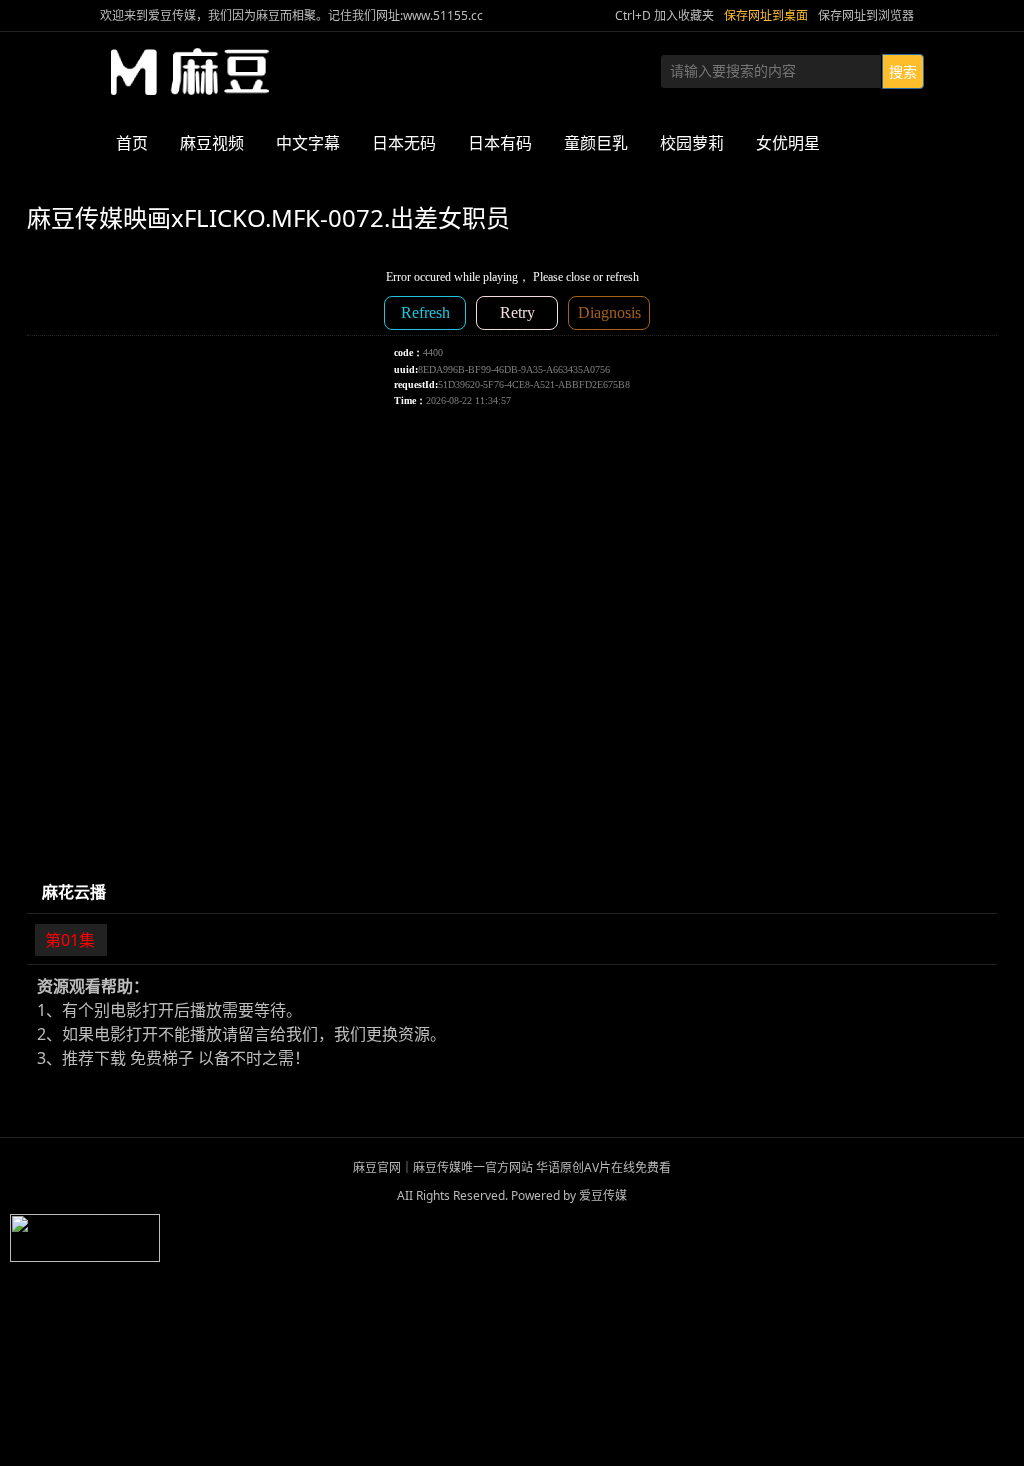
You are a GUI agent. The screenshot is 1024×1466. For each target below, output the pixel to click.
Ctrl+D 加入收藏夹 (664, 15)
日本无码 (404, 143)
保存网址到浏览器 (866, 15)
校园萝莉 (692, 143)
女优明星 (788, 143)
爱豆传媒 (190, 72)
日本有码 (500, 143)
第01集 (70, 940)
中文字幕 (308, 143)
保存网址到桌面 (766, 15)
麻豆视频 (212, 143)
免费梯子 (162, 1058)
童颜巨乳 (596, 143)
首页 (132, 143)
